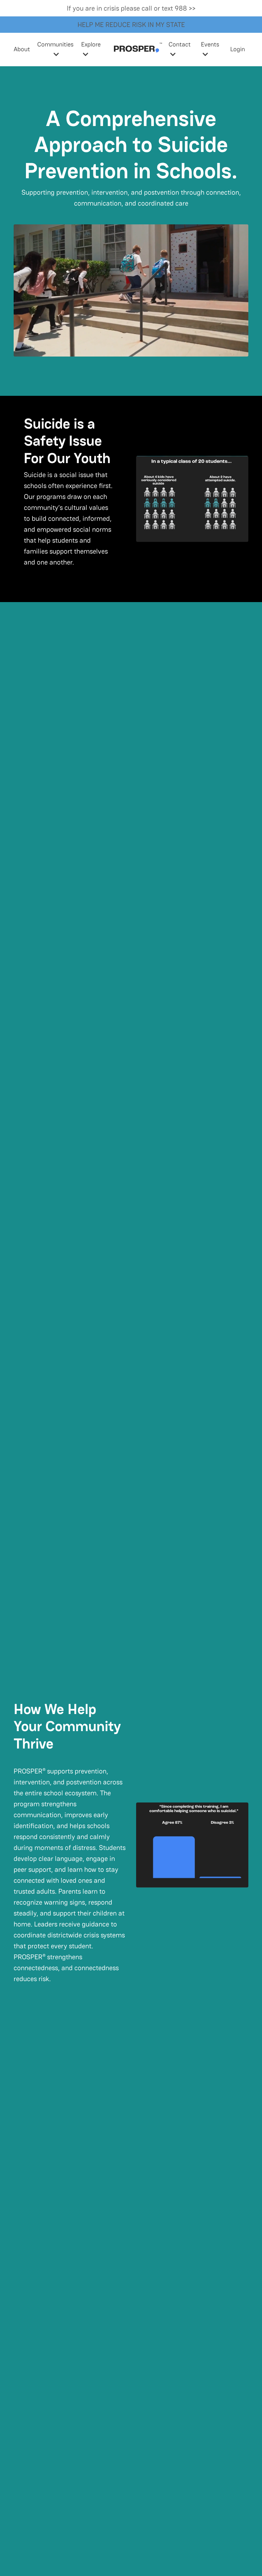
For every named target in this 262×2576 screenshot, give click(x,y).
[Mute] (242, 351)
